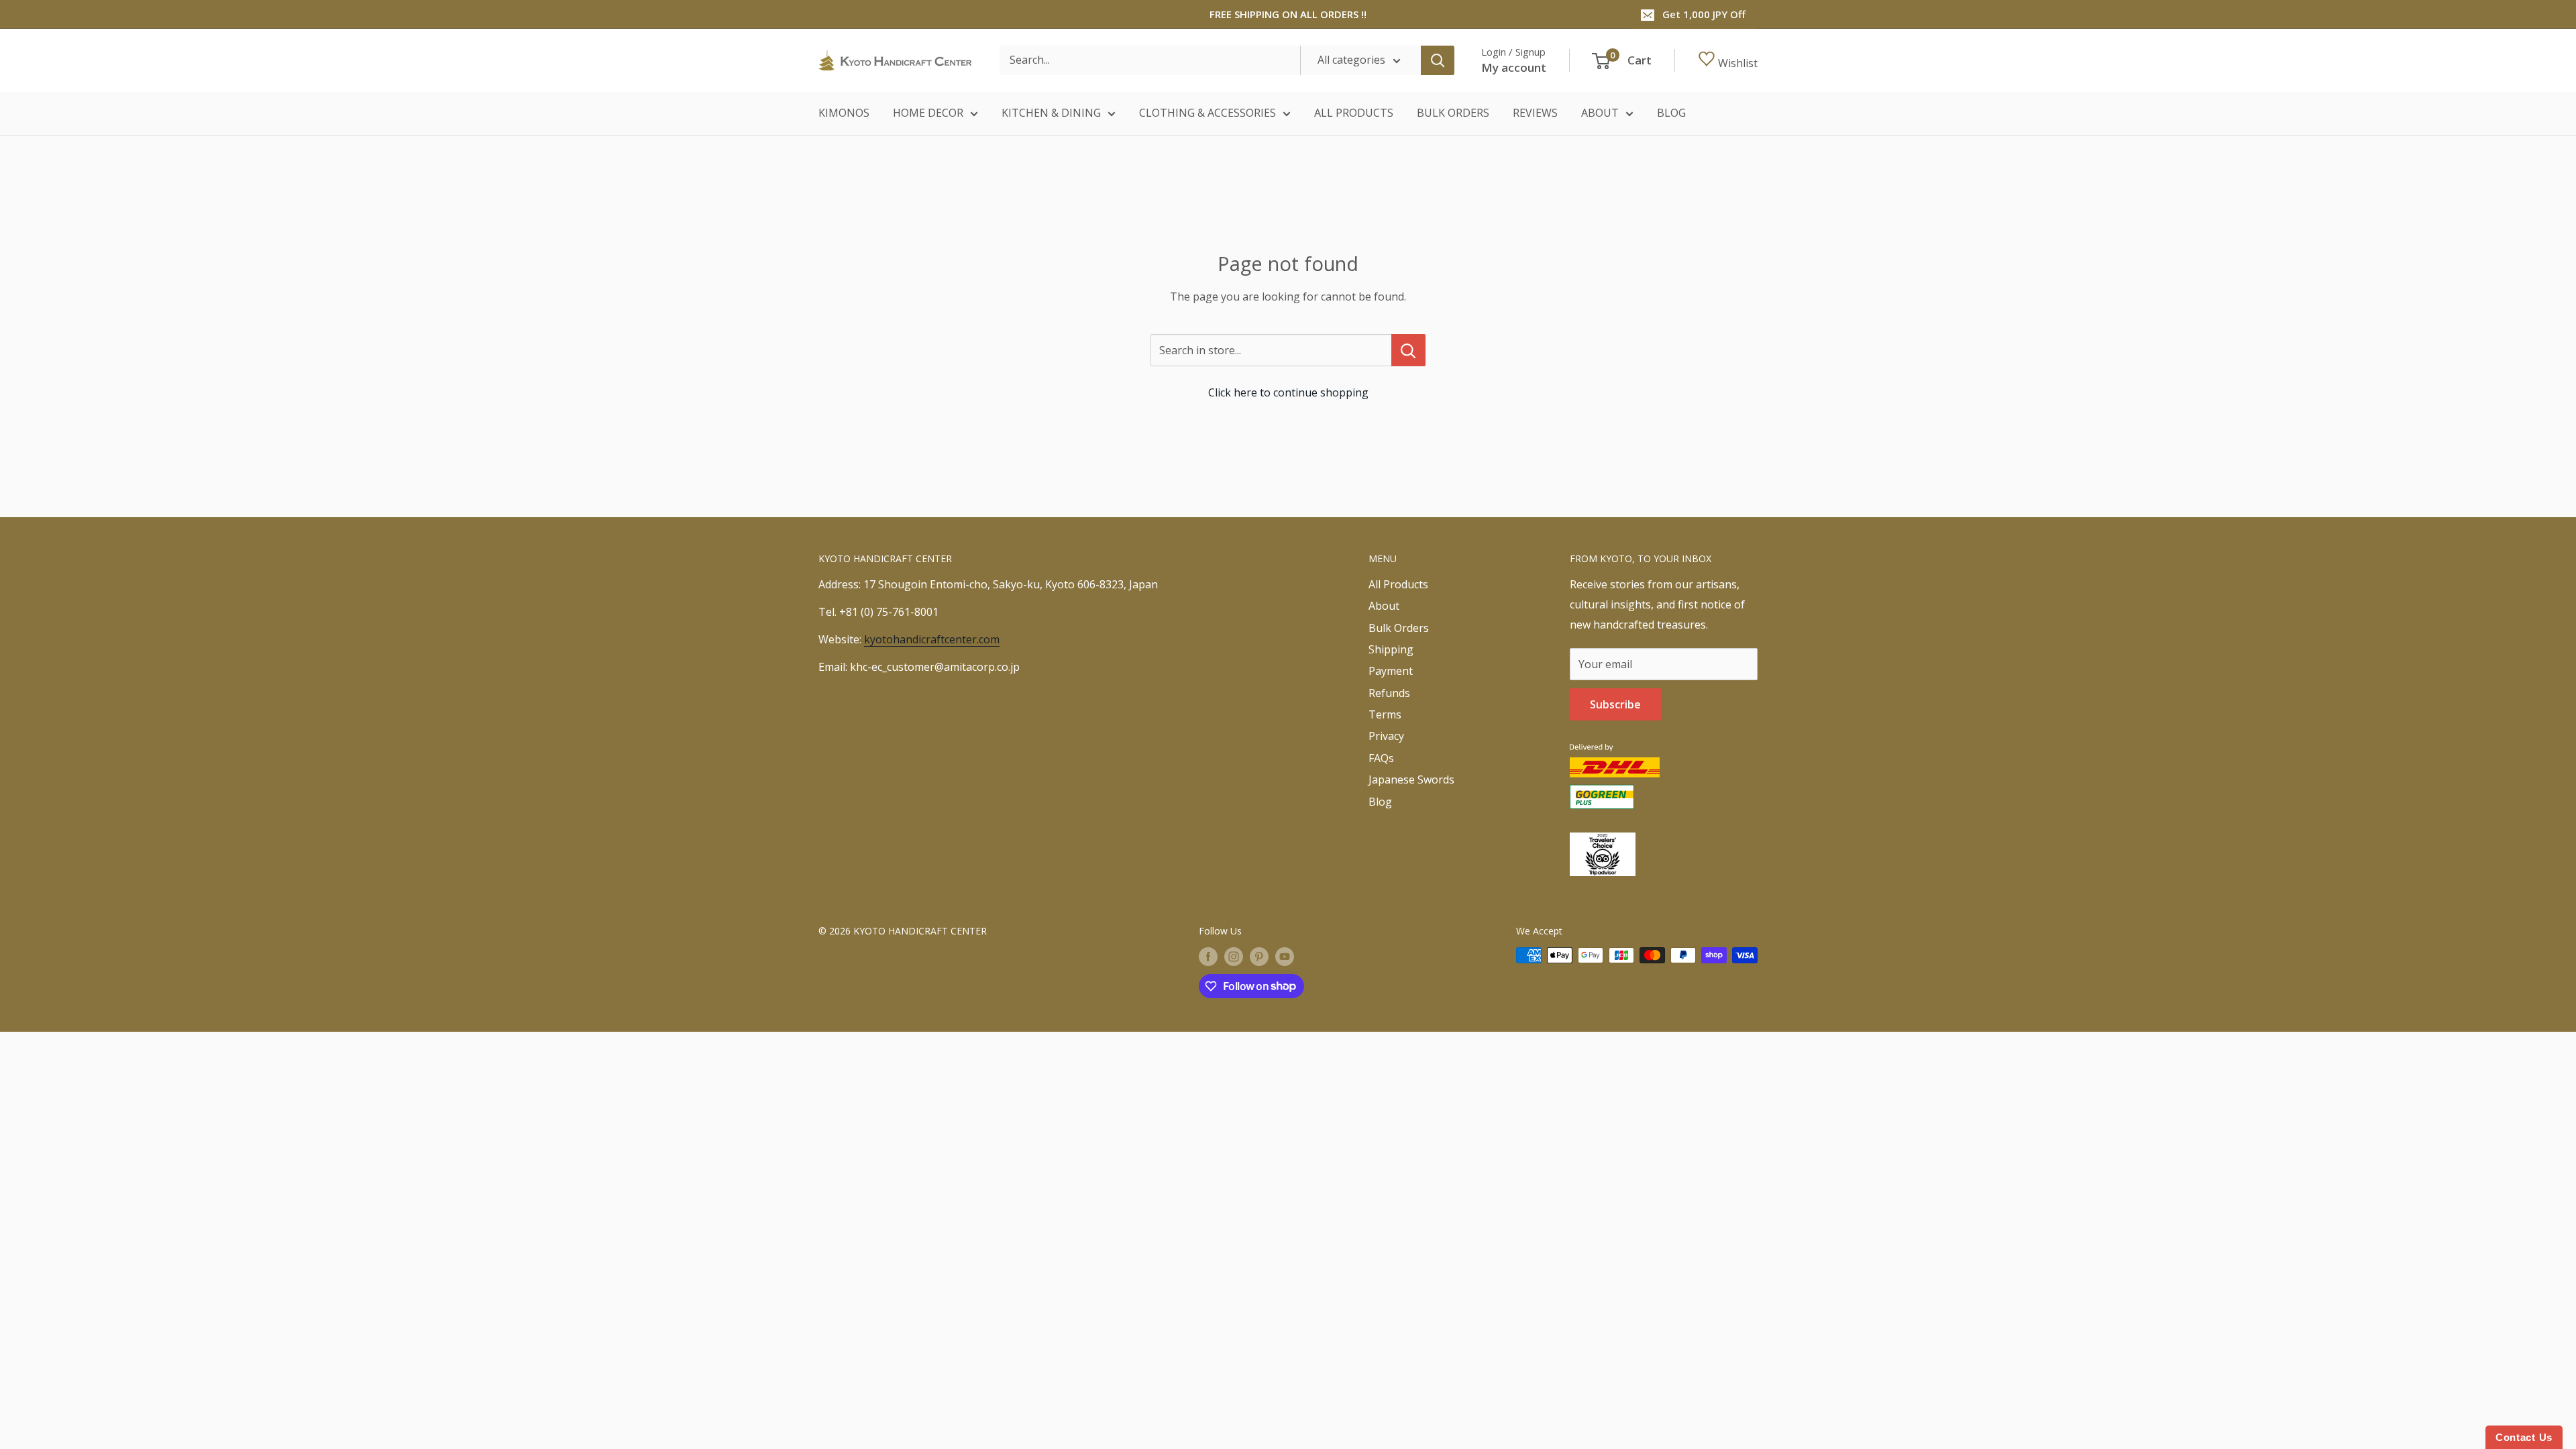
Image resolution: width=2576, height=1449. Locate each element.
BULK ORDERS (1453, 113)
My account (1514, 67)
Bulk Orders (1399, 628)
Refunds (1389, 693)
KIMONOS (844, 113)
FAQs (1381, 758)
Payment (1391, 671)
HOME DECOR (928, 113)
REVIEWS (1535, 113)
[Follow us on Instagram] (1234, 957)
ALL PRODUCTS (1354, 113)
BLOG (1671, 113)
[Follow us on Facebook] (1208, 957)
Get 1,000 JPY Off (1704, 14)
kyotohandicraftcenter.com (932, 639)
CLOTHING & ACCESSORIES (1207, 113)
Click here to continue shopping (1288, 392)
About (1384, 606)
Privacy (1386, 736)
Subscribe (1615, 704)
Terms (1385, 714)
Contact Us (2524, 1437)
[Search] (1438, 60)
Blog (1380, 802)
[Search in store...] (1408, 350)
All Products (1398, 584)
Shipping (1391, 649)
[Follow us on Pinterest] (1259, 957)
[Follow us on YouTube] (1285, 957)
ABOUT (1600, 113)
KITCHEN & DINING (1051, 113)
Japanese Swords (1411, 780)
